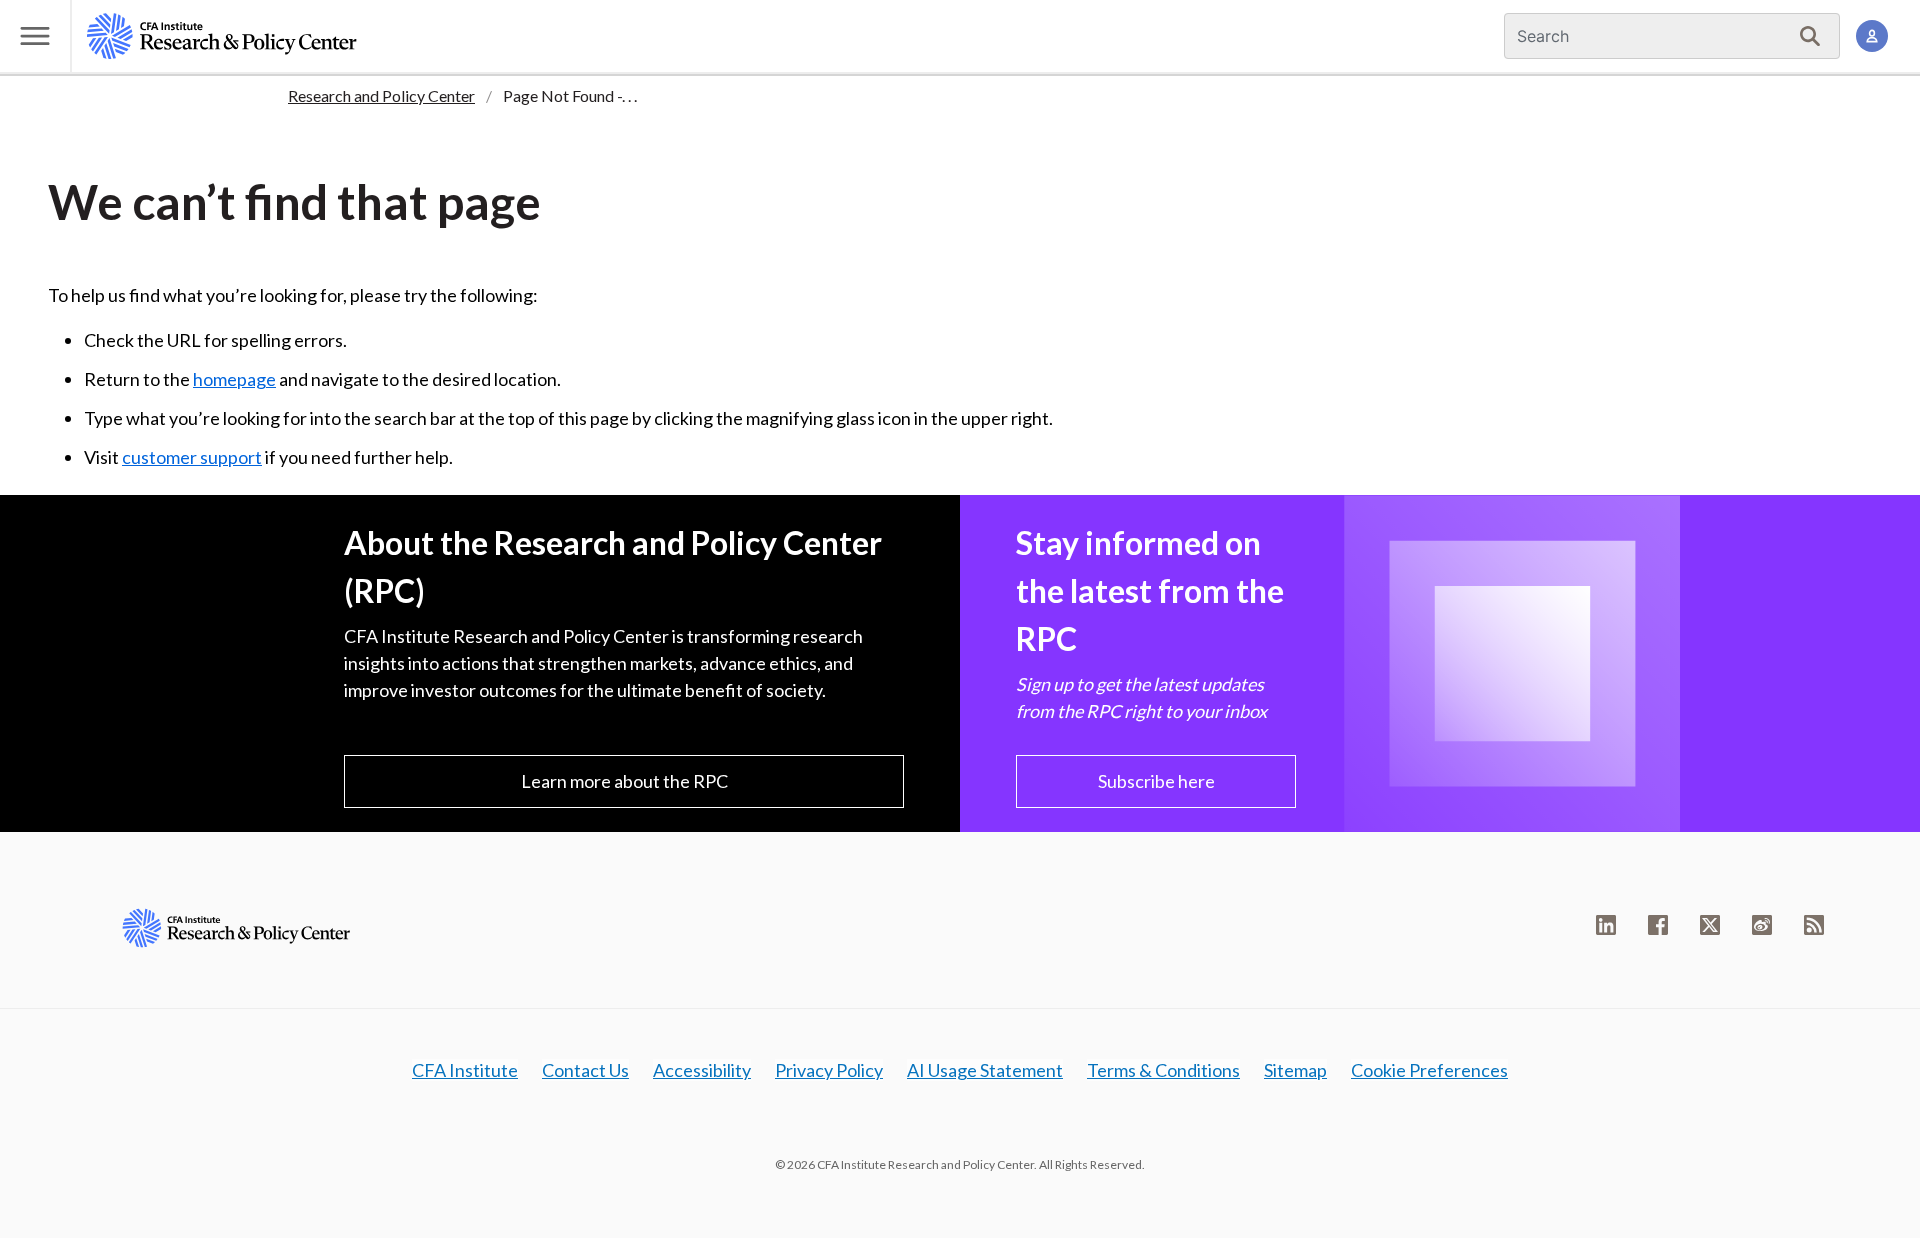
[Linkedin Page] (1606, 925)
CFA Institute (465, 1070)
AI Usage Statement (985, 1070)
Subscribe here (1156, 781)
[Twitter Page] (1710, 925)
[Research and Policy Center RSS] (1814, 925)
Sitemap (1295, 1070)
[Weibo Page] (1762, 925)
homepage (234, 379)
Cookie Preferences (1429, 1070)
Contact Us (585, 1070)
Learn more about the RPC (624, 781)
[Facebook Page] (1658, 925)
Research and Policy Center (381, 95)
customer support (192, 457)
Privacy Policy (829, 1070)
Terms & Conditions (1163, 1070)
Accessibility (702, 1070)
